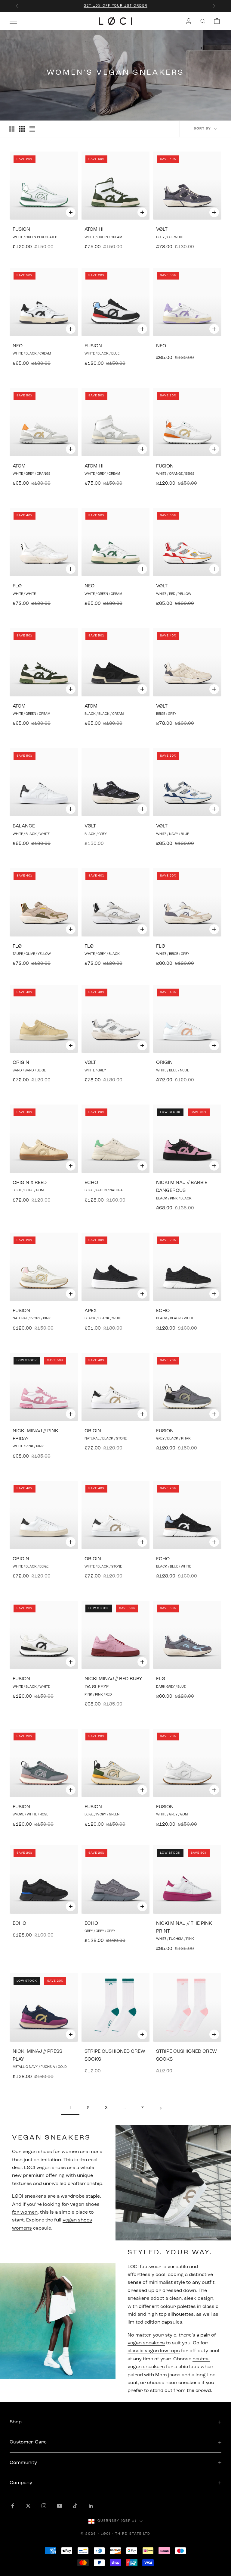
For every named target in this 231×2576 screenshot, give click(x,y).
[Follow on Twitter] (28, 2506)
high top (157, 2315)
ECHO (91, 1183)
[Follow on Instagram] (44, 2506)
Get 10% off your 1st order (115, 6)
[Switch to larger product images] (12, 129)
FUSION (21, 230)
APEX (91, 1311)
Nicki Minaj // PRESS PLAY (37, 2055)
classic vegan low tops (154, 2351)
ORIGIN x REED (30, 1183)
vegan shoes (37, 2152)
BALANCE (24, 826)
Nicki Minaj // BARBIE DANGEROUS (182, 1187)
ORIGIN (21, 1063)
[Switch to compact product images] (32, 129)
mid (132, 2315)
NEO (18, 346)
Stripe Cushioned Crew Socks (115, 2055)
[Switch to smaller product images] (22, 129)
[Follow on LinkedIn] (91, 2506)
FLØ (17, 586)
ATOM (19, 466)
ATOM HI (94, 230)
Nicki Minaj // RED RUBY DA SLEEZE (113, 1683)
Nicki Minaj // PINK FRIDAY (35, 1435)
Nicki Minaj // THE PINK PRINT (184, 1927)
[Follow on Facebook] (13, 2506)
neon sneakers (183, 2383)
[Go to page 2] (161, 2108)
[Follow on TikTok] (75, 2506)
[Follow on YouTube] (60, 2506)
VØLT (162, 230)
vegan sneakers (146, 2343)
